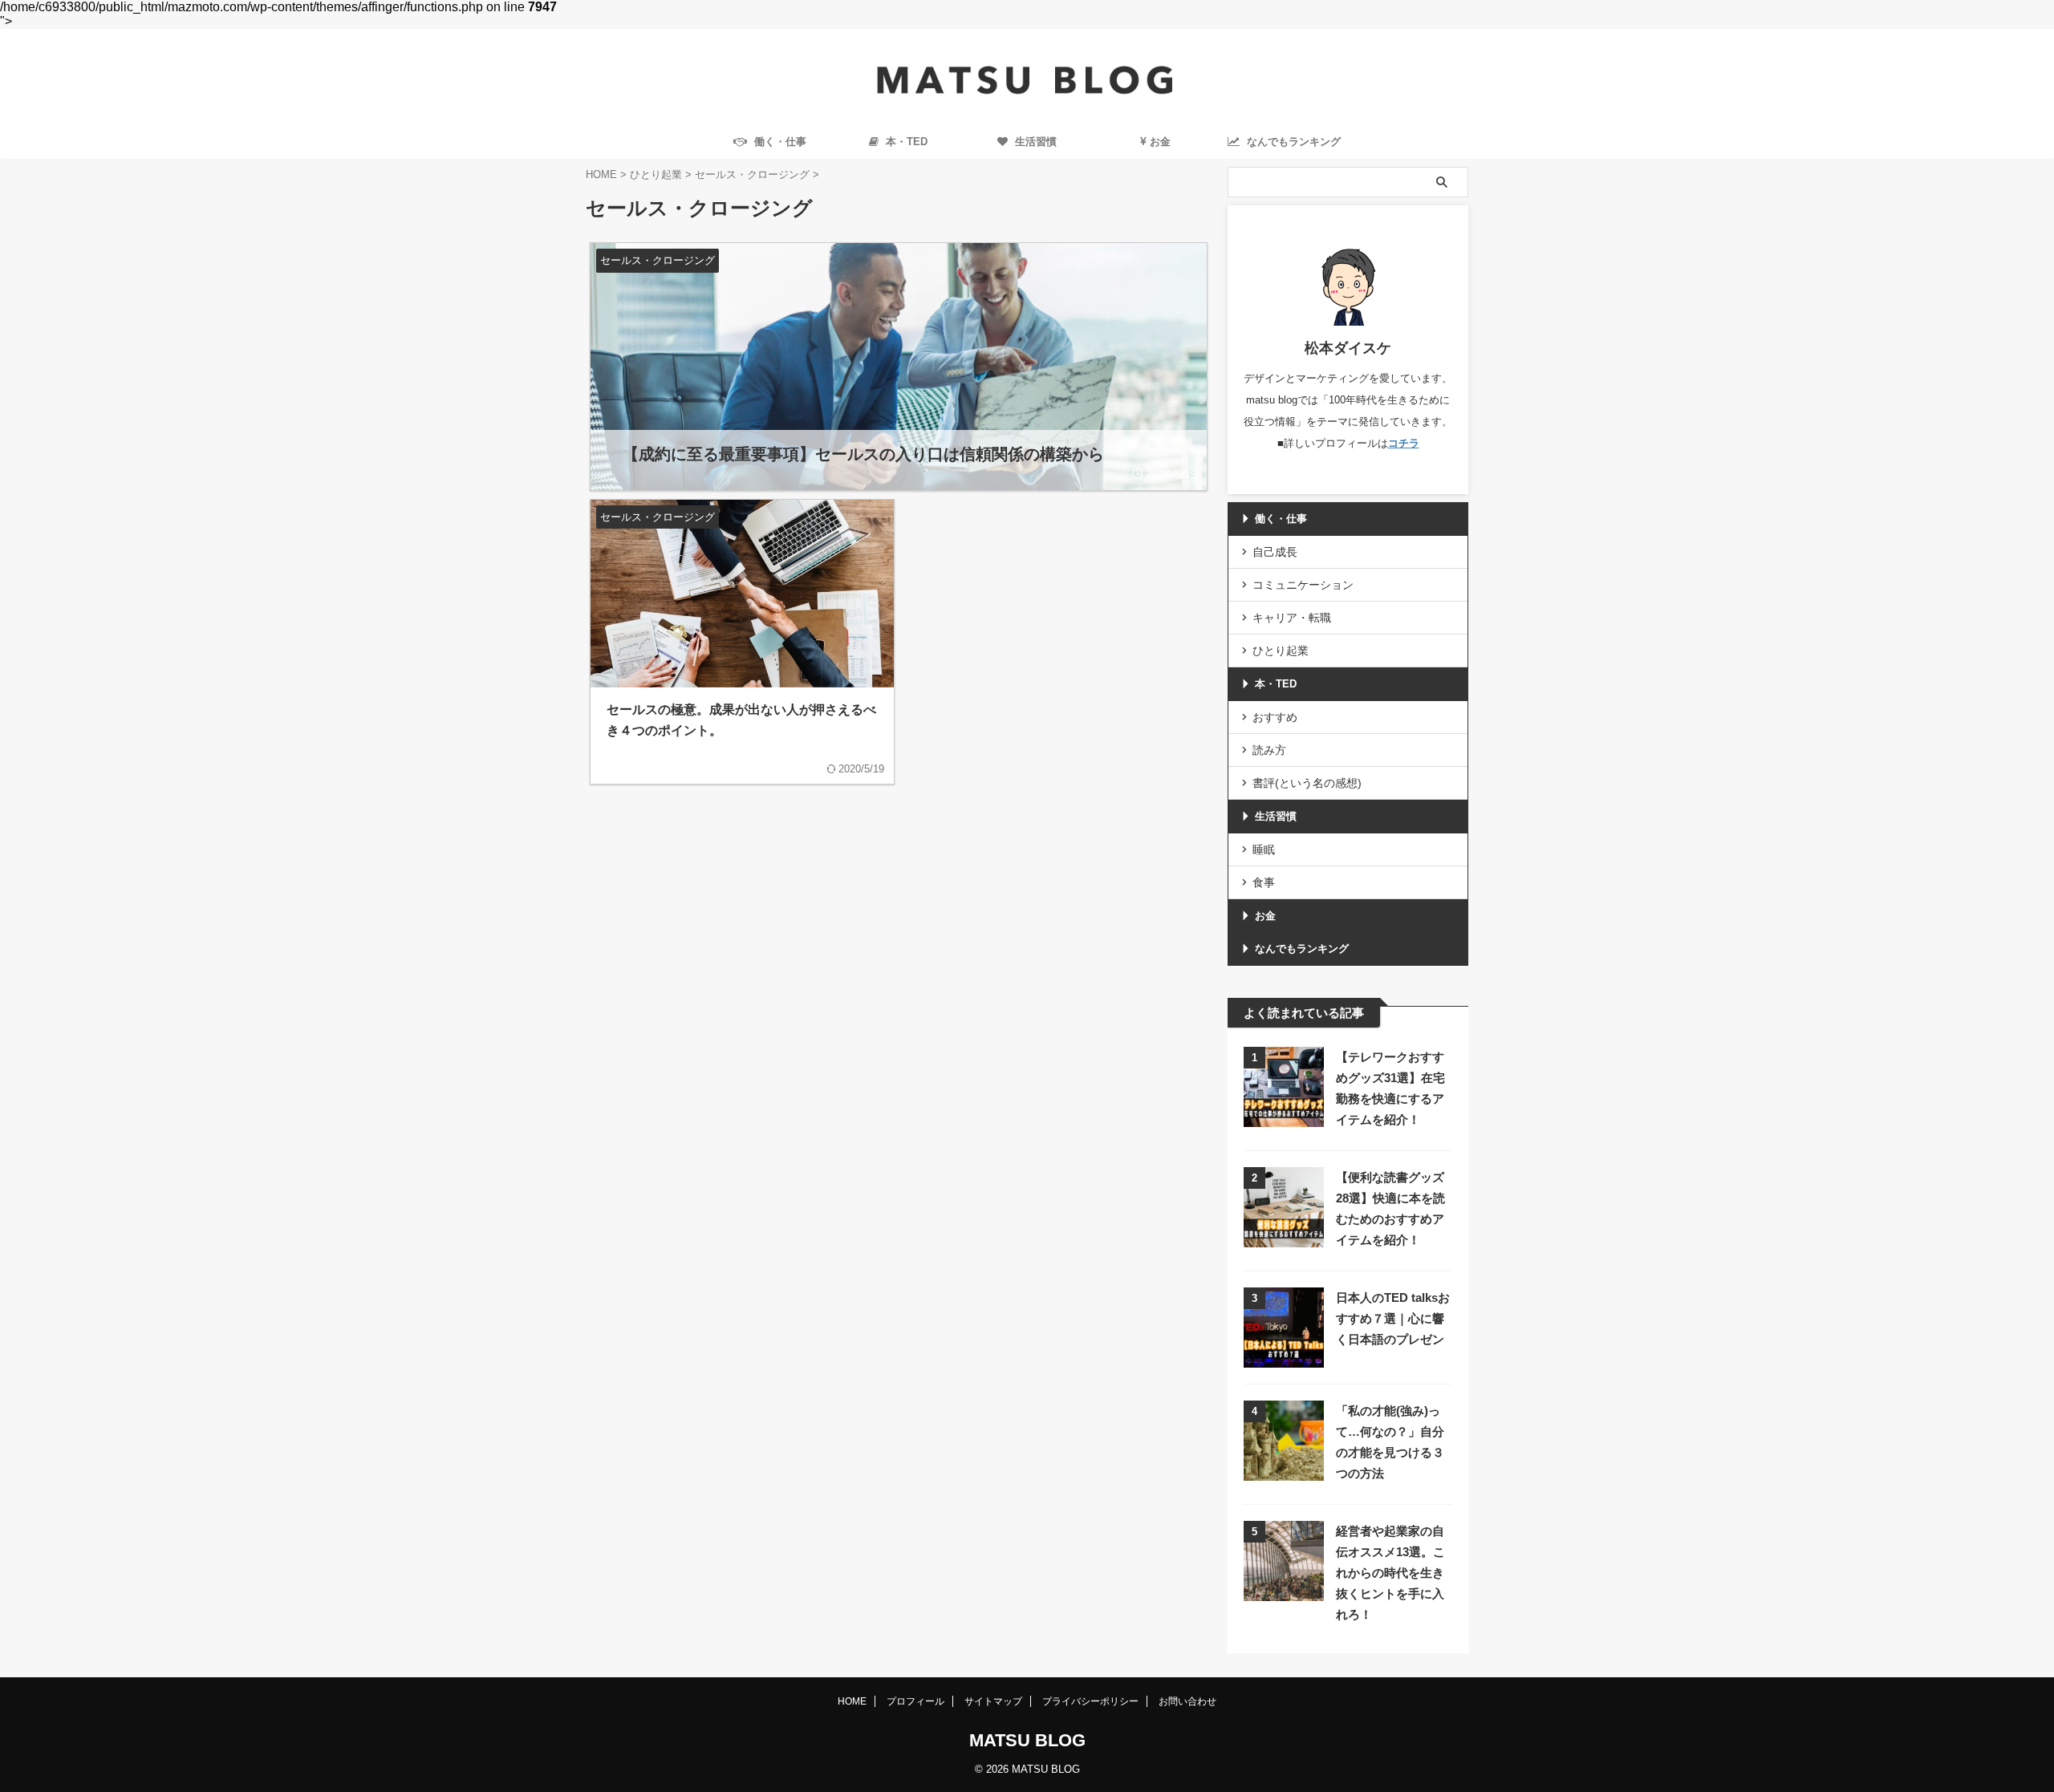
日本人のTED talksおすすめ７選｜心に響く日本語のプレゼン (1393, 1318)
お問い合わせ (1187, 1701)
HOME (852, 1701)
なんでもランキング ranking (1292, 147)
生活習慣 (1034, 142)
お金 (1160, 142)
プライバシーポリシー (1090, 1701)
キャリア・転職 (1292, 618)
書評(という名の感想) (1307, 783)
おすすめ (1275, 717)
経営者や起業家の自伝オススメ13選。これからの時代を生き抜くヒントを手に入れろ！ (1390, 1573)
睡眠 (1264, 849)
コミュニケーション (1303, 585)
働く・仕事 (779, 142)
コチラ (1404, 443)
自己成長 (1275, 552)
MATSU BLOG (1027, 1740)
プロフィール (915, 1701)
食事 (1264, 882)
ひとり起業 (1281, 651)
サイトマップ (993, 1701)
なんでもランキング (1302, 949)
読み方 (1269, 750)
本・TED (905, 142)
